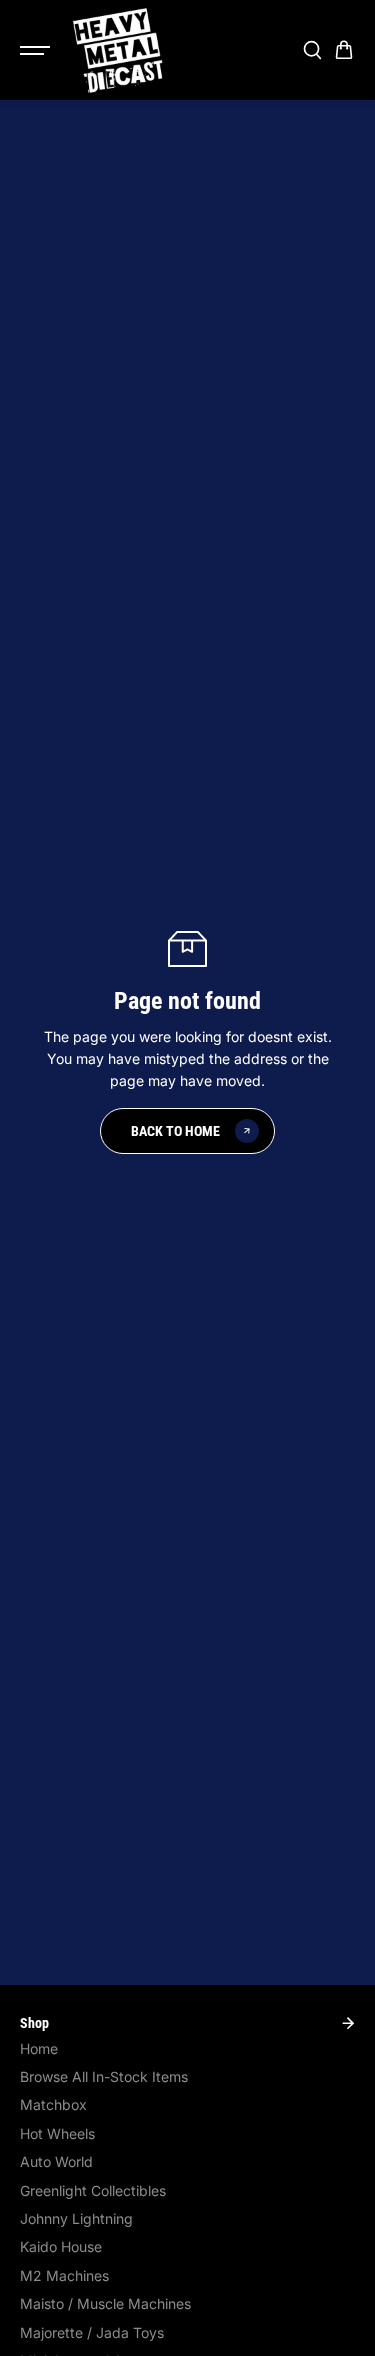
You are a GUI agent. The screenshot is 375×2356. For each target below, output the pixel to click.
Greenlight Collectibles (93, 2190)
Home (39, 2048)
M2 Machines (64, 2275)
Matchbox (53, 2104)
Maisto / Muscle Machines (105, 2303)
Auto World (56, 2161)
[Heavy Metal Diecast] (119, 50)
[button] (344, 50)
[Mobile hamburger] (37, 50)
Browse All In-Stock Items (104, 2076)
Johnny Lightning (76, 2218)
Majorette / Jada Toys (92, 2332)
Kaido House (61, 2246)
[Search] (312, 50)
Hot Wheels (57, 2133)
